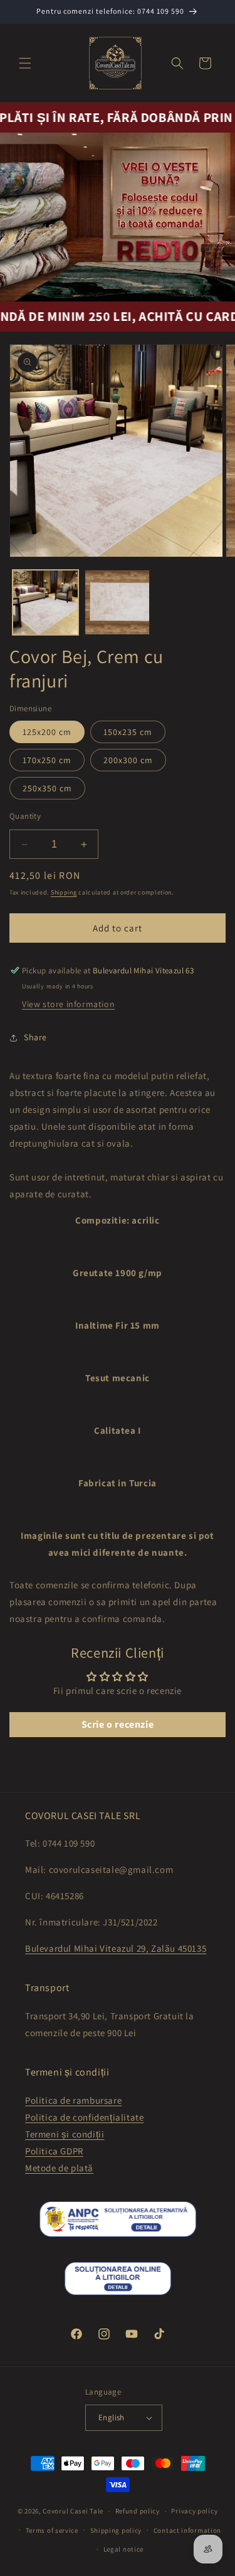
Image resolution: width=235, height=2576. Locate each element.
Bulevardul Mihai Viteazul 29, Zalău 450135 (116, 1948)
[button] (25, 63)
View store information (68, 1004)
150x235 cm (128, 732)
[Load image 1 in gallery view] (45, 603)
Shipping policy (116, 2530)
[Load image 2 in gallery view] (118, 603)
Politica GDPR (54, 2151)
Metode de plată (59, 2168)
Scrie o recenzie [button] (118, 1724)
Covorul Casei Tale (73, 2511)
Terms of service (52, 2530)
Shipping (64, 892)
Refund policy (138, 2511)
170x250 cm (47, 760)
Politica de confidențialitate (84, 2117)
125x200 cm (47, 732)
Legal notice (123, 2549)
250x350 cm (47, 788)
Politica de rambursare (73, 2100)
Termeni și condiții (65, 2134)
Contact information (187, 2530)
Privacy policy (194, 2511)
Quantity (25, 816)
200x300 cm (128, 760)
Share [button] (35, 1037)
